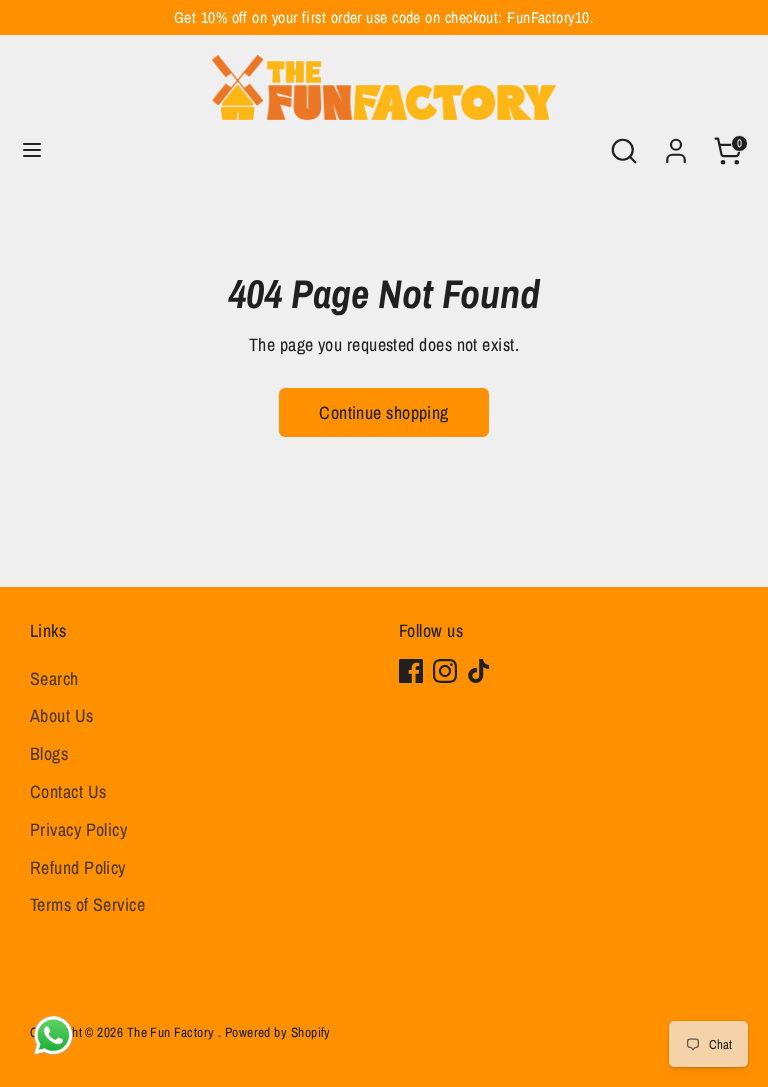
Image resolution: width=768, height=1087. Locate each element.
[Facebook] (411, 671)
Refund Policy (78, 867)
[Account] (676, 144)
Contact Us (68, 791)
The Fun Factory (172, 1032)
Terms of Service (87, 904)
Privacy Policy (78, 829)
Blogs (49, 753)
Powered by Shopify (278, 1032)
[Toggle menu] (32, 150)
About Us (62, 715)
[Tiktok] (479, 671)
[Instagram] (445, 671)
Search (54, 678)
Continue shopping (384, 412)
